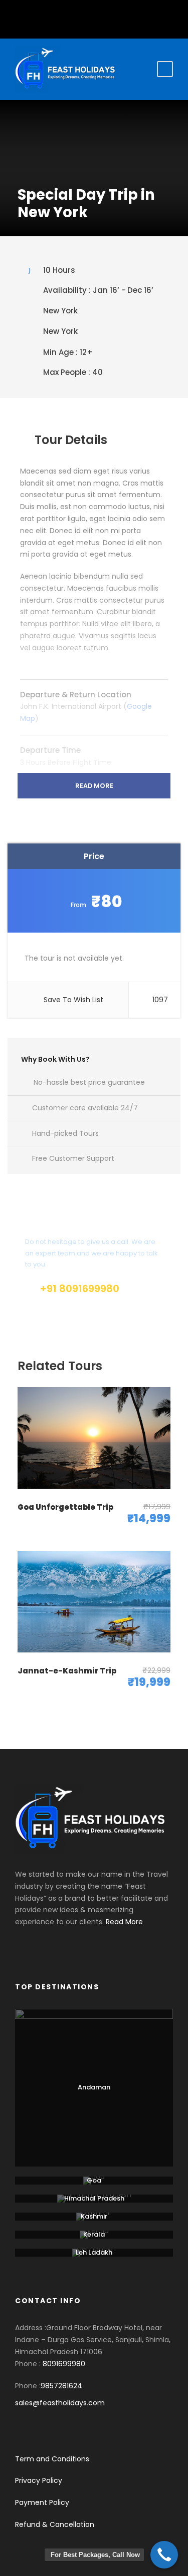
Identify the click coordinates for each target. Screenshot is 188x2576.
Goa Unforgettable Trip (65, 1507)
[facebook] (86, 17)
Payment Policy (42, 2502)
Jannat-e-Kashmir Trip (67, 1671)
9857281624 (61, 2386)
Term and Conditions (52, 2459)
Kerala (94, 2234)
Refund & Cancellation (55, 2524)
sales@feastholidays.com (60, 2403)
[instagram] (102, 17)
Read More (94, 786)
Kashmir (94, 2216)
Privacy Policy (39, 2480)
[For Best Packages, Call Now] (164, 2555)
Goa (94, 2180)
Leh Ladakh (94, 2252)
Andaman (94, 2087)
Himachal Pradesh (94, 2198)
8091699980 (64, 2364)
